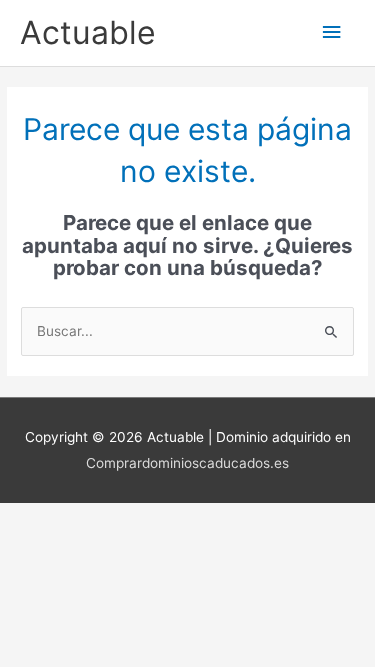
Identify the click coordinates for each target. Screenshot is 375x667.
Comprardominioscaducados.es (187, 463)
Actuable (88, 32)
